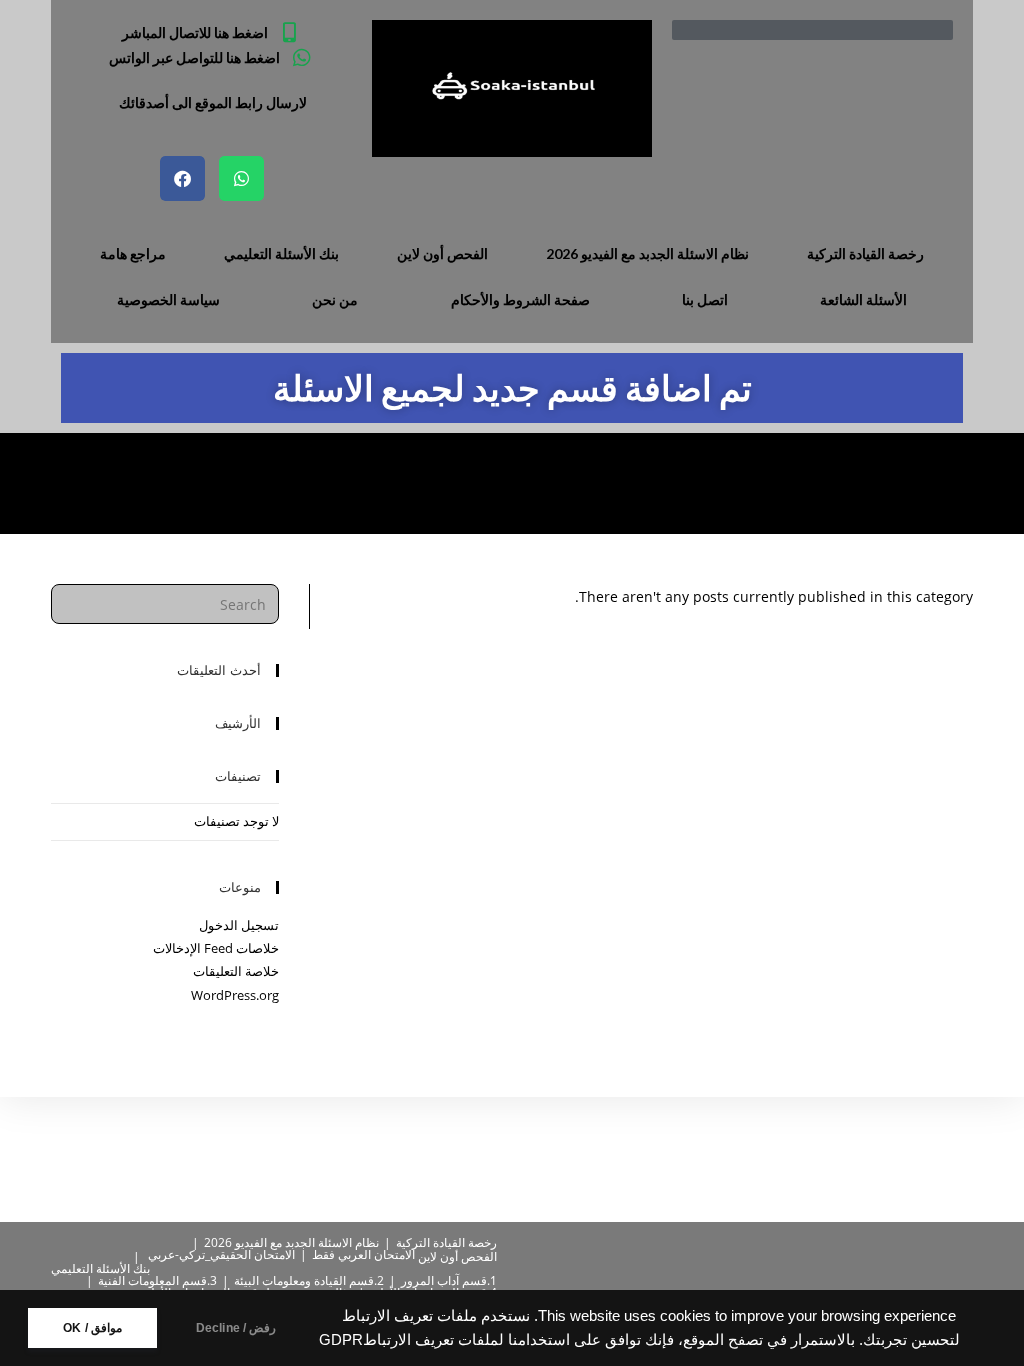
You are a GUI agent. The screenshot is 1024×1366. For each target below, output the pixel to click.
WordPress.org (235, 995)
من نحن (335, 299)
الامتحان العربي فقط (363, 1254)
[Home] (137, 483)
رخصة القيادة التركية (865, 253)
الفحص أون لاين (442, 253)
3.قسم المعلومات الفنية (157, 1280)
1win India (81, 483)
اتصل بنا (705, 299)
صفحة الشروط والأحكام (520, 299)
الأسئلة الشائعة (863, 299)
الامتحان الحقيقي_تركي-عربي (221, 1254)
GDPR (341, 1340)
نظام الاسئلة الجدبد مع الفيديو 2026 (647, 253)
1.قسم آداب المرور (449, 1280)
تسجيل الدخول (239, 925)
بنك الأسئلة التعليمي (281, 253)
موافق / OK (92, 1328)
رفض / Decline (236, 1328)
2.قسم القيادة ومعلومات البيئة (309, 1280)
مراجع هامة (133, 253)
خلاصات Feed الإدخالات (216, 948)
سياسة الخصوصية (168, 299)
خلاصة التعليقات (236, 971)
